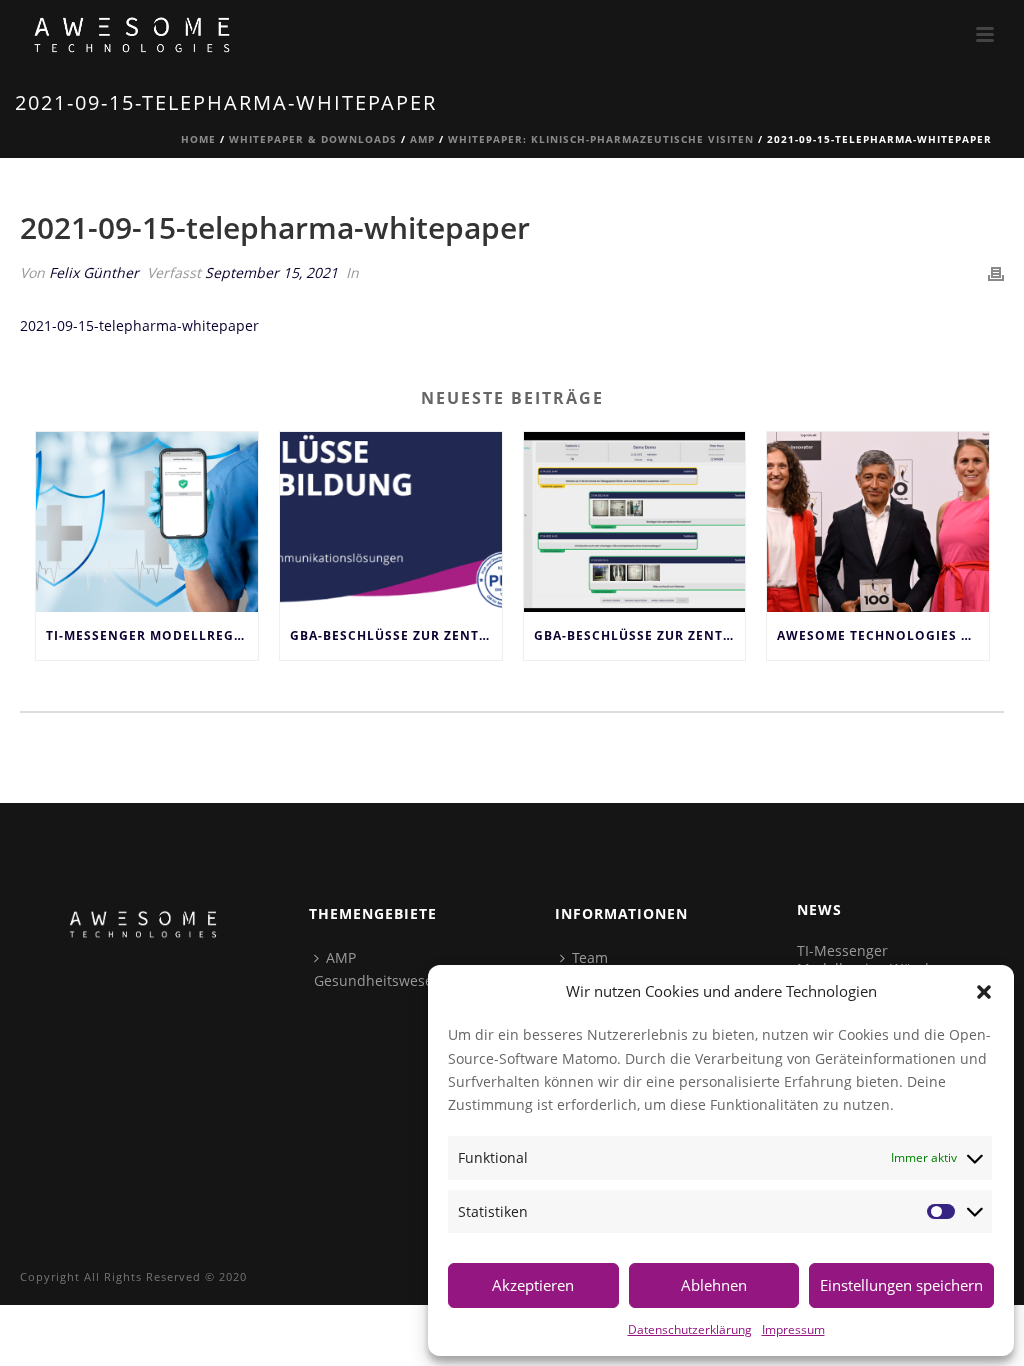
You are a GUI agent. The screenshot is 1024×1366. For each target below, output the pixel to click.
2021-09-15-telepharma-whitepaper (139, 325)
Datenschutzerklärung (690, 1329)
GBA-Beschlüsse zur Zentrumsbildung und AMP (396, 635)
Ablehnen (714, 1285)
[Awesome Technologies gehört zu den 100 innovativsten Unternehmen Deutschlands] (878, 522)
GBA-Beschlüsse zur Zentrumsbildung (640, 635)
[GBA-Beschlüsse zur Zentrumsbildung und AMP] (391, 522)
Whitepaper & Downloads (313, 139)
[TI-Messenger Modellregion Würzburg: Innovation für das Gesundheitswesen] (147, 522)
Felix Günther (94, 272)
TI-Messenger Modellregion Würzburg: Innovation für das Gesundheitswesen (152, 635)
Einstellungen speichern (901, 1285)
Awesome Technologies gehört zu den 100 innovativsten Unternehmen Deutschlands (883, 635)
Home (198, 139)
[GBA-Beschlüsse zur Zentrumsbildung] (635, 522)
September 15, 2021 (271, 272)
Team (590, 957)
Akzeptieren (533, 1285)
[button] (984, 992)
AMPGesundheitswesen (378, 969)
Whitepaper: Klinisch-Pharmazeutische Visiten (601, 139)
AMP (422, 139)
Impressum (793, 1329)
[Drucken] (996, 272)
